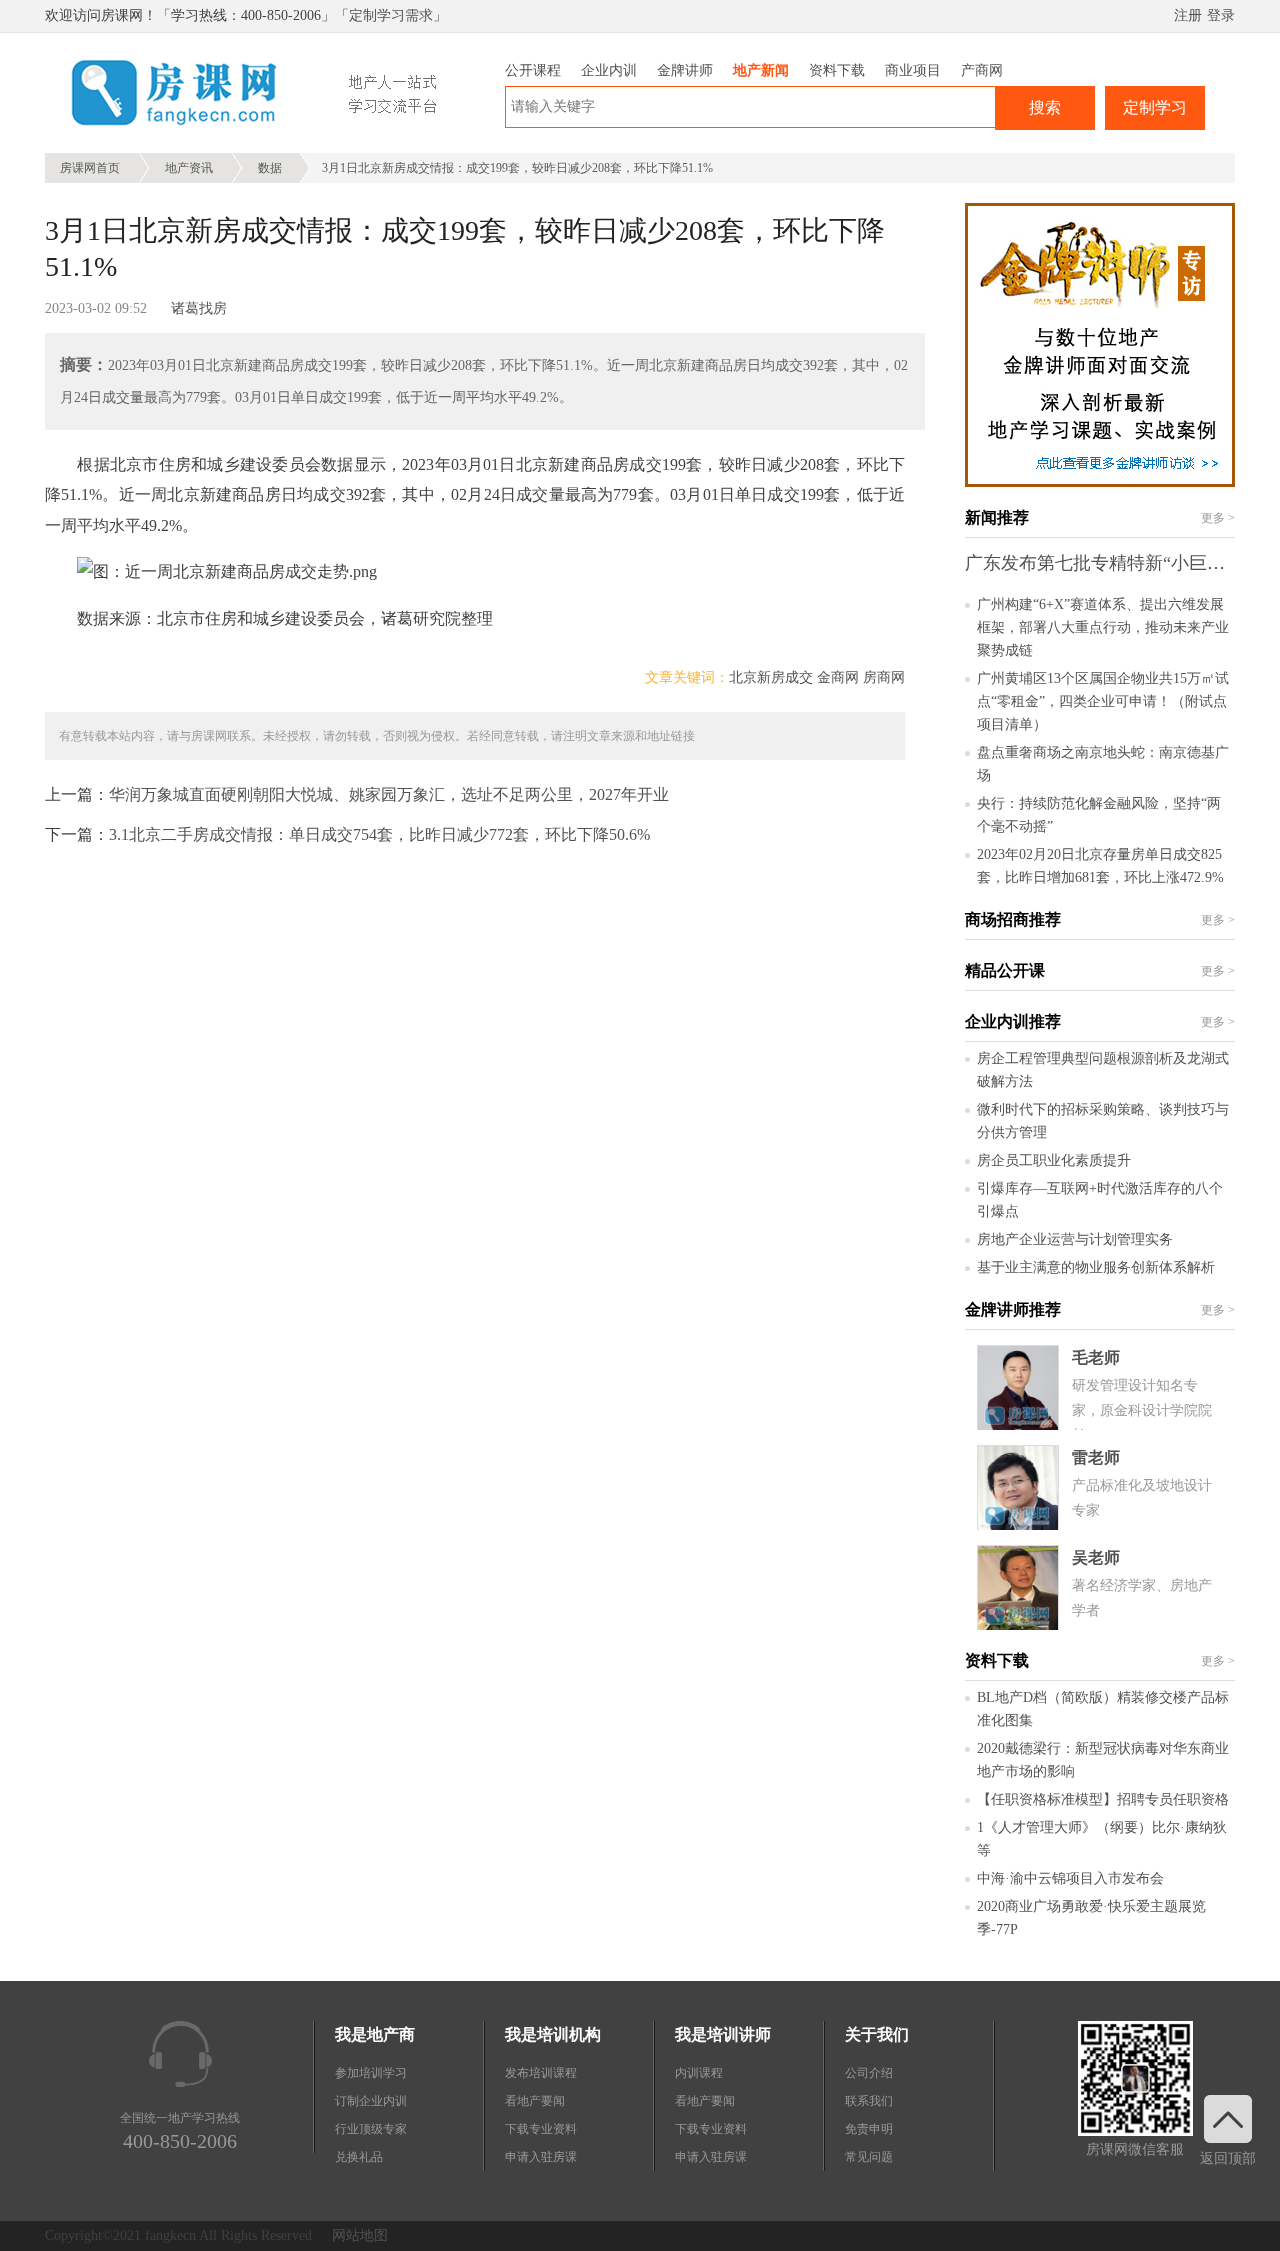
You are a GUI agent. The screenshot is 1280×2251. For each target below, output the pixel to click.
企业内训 (609, 70)
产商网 (982, 70)
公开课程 (533, 70)
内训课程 (699, 2073)
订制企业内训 (371, 2101)
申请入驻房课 (541, 2157)
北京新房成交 (771, 677)
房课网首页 (90, 168)
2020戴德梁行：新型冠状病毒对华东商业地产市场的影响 (1103, 1760)
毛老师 (1096, 1357)
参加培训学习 (371, 2073)
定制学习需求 (391, 15)
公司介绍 (869, 2073)
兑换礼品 (359, 2157)
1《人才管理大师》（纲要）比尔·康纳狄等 (1102, 1839)
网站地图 (360, 2235)
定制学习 (1155, 107)
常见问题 (869, 2157)
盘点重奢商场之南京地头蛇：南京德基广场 (1103, 764)
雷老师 (1096, 1457)
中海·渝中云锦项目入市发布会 (1070, 1878)
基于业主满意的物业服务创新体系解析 (1096, 1267)
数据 (270, 168)
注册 (1188, 15)
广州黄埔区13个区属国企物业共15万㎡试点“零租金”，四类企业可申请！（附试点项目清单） (1103, 701)
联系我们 (869, 2101)
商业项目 (913, 70)
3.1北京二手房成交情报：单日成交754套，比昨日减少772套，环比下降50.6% (379, 834)
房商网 (884, 677)
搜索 (1045, 107)
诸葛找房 (199, 308)
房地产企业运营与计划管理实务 (1075, 1239)
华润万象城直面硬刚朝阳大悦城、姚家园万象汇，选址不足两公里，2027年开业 (389, 794)
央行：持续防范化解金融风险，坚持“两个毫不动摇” (1099, 815)
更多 (1218, 518)
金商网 (838, 677)
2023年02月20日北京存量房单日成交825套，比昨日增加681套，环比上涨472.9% (1100, 866)
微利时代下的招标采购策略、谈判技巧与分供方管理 (1103, 1121)
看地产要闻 (535, 2101)
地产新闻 (761, 70)
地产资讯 (189, 168)
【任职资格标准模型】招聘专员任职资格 (1103, 1799)
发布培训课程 (541, 2073)
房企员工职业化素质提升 (1054, 1160)
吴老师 (1096, 1557)
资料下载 (837, 70)
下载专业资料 (541, 2129)
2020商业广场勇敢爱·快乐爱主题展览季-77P (1091, 1918)
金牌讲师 (685, 70)
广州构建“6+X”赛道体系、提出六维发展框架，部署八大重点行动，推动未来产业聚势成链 (1103, 627)
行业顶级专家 (371, 2129)
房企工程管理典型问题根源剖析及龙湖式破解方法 (1103, 1070)
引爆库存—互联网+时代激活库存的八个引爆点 (1100, 1200)
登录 (1221, 15)
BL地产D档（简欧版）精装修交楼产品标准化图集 (1103, 1709)
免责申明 (869, 2129)
